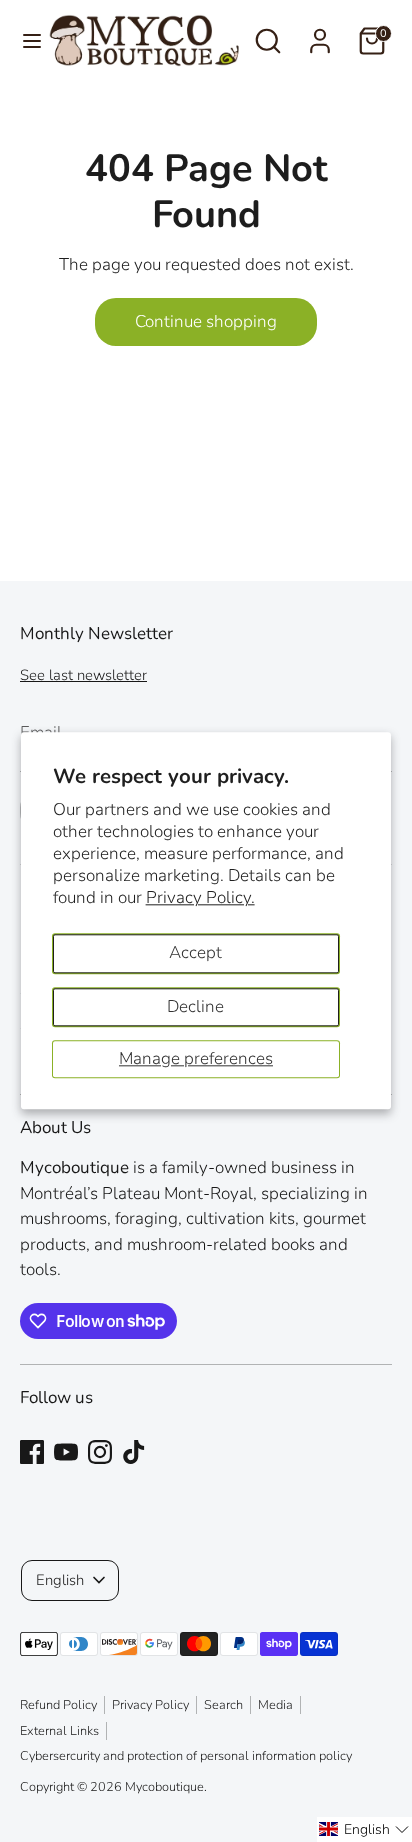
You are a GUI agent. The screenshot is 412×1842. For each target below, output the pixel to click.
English (60, 1580)
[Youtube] (66, 1452)
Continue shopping (206, 321)
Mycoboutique (164, 1787)
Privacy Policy (150, 1705)
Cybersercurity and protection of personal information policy (186, 1756)
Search (223, 1705)
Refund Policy (58, 1705)
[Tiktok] (134, 1452)
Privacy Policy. (200, 897)
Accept (195, 952)
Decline (195, 1006)
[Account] (320, 33)
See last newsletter (83, 675)
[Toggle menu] (25, 41)
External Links (59, 1731)
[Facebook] (32, 1452)
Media (275, 1705)
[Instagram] (100, 1452)
